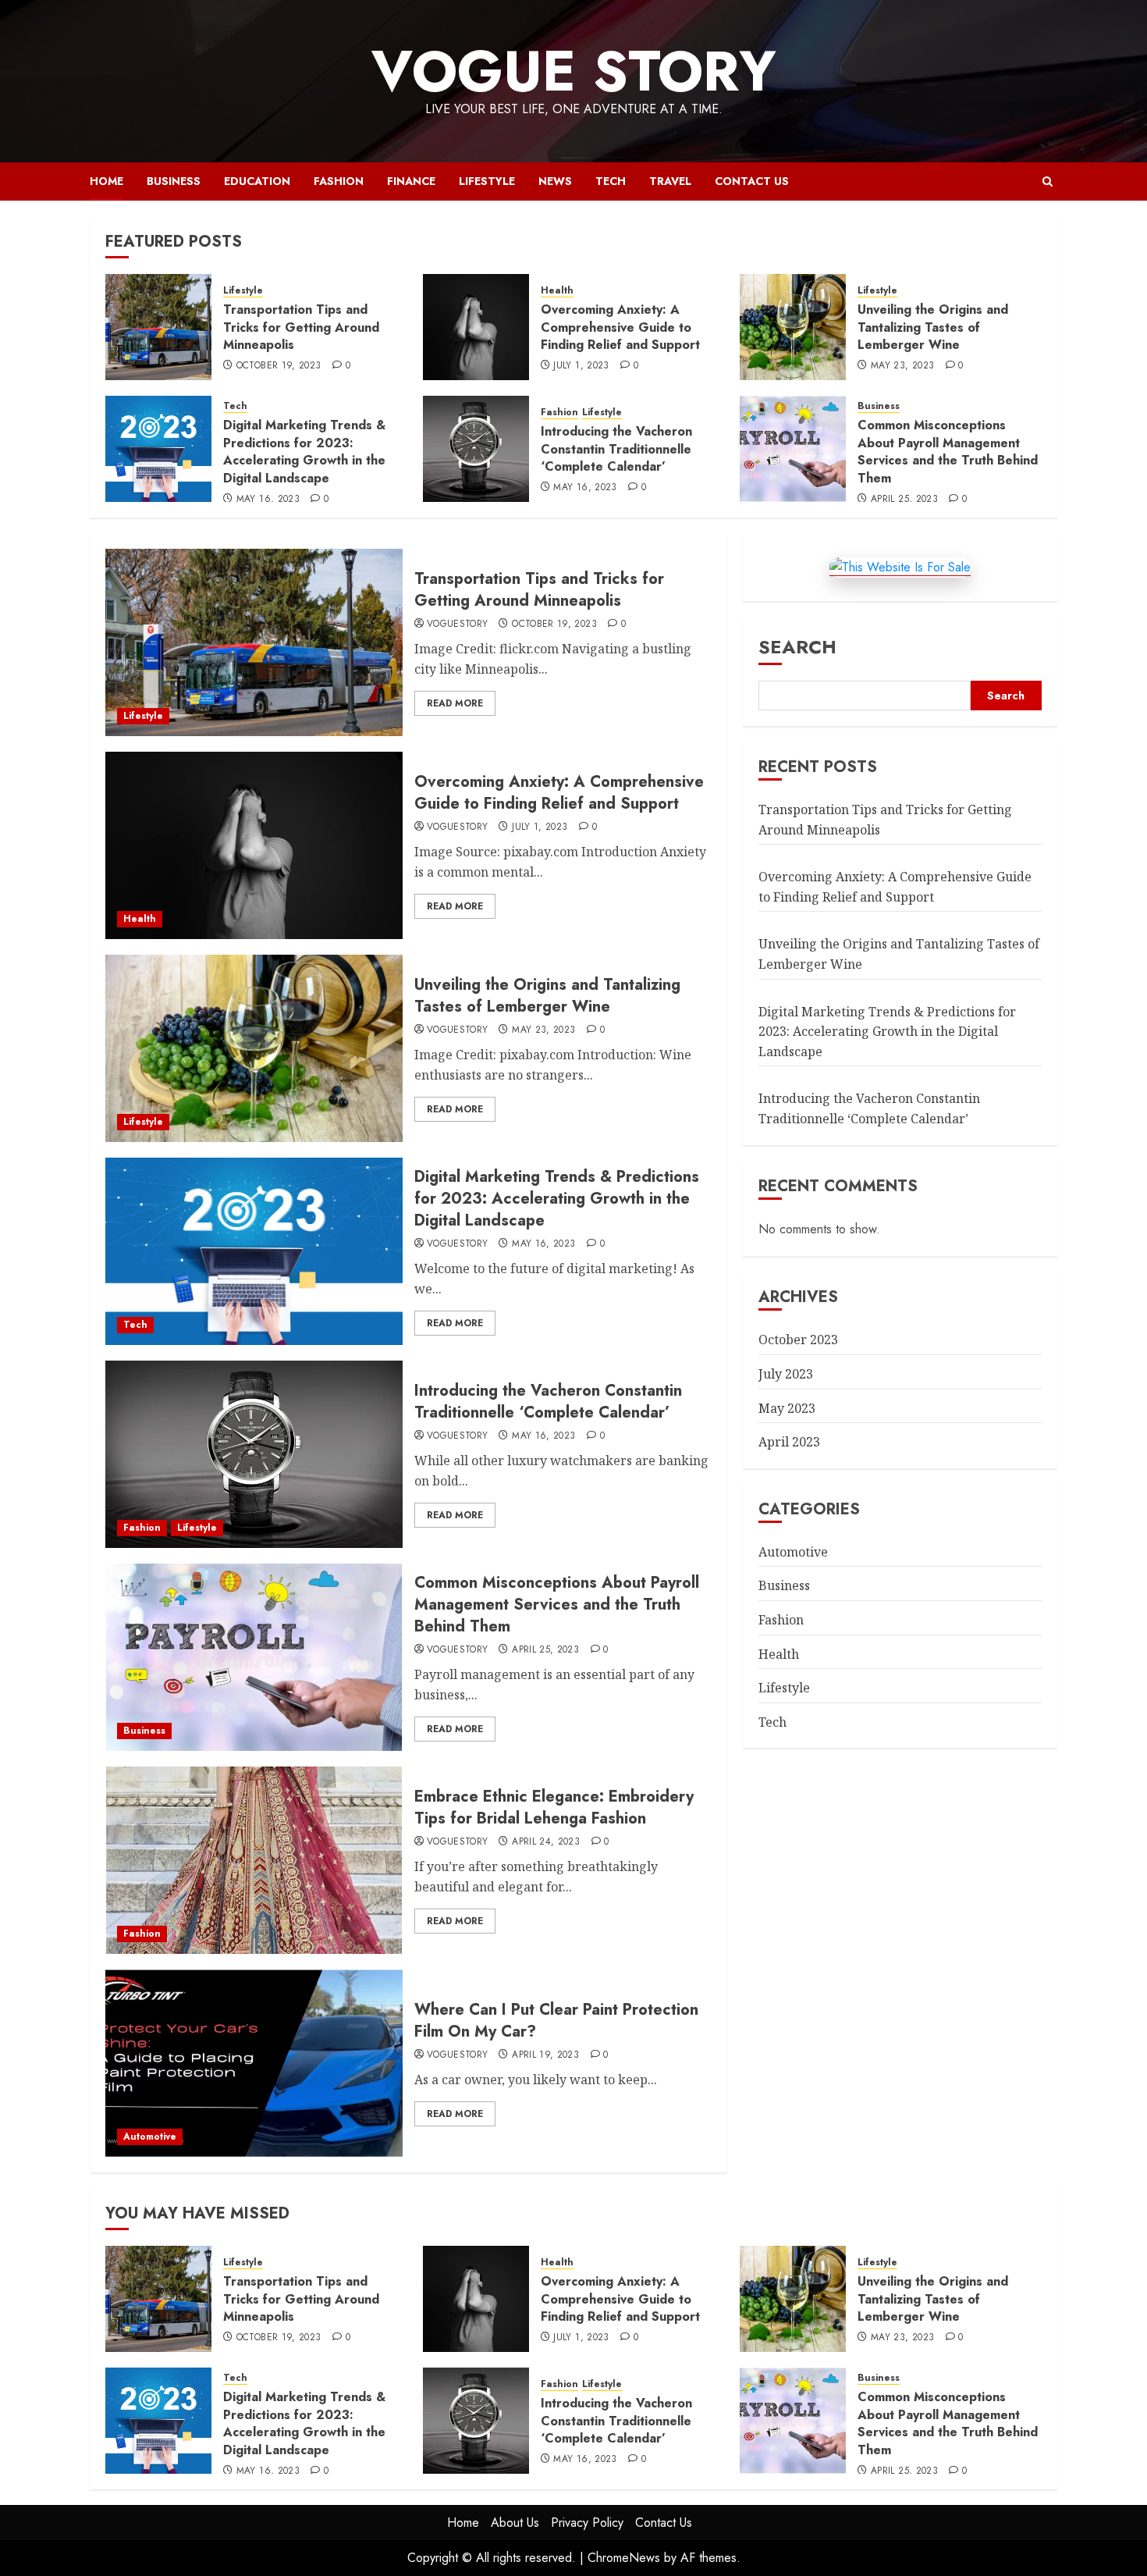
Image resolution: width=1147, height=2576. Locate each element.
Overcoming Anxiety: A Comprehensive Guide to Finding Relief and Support (620, 327)
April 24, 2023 (546, 1842)
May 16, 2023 (268, 500)
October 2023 (798, 1340)
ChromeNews (624, 2558)
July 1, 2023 (581, 366)
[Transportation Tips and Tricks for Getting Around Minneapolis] (158, 327)
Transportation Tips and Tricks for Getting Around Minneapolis (301, 327)
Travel (670, 181)
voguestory (458, 624)
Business (174, 181)
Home (107, 181)
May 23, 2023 (902, 366)
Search (797, 647)
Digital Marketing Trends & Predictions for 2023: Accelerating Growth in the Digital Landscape (304, 451)
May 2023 (787, 1408)
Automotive (150, 2137)
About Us (515, 2523)
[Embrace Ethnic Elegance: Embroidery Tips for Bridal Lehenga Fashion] (254, 1860)
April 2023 (789, 1442)
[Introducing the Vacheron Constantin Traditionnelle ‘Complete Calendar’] (476, 449)
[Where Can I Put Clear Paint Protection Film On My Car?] (254, 2063)
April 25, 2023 (904, 500)
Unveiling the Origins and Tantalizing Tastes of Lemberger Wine (933, 327)
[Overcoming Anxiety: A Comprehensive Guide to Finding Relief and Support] (476, 327)
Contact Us (752, 181)
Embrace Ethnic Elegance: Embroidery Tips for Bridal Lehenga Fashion (554, 1807)
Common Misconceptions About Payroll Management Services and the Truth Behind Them (948, 451)
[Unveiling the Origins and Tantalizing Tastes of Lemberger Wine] (793, 327)
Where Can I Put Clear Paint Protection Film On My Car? (556, 2021)
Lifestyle (487, 181)
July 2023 (786, 1374)
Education (257, 181)
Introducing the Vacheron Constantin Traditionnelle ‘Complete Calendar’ (616, 449)
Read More (455, 703)
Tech (611, 181)
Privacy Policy (587, 2523)
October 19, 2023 (279, 366)
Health (557, 291)
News (555, 181)
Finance (411, 181)
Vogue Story (574, 71)
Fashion (339, 181)
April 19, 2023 (545, 2055)
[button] (1048, 181)
